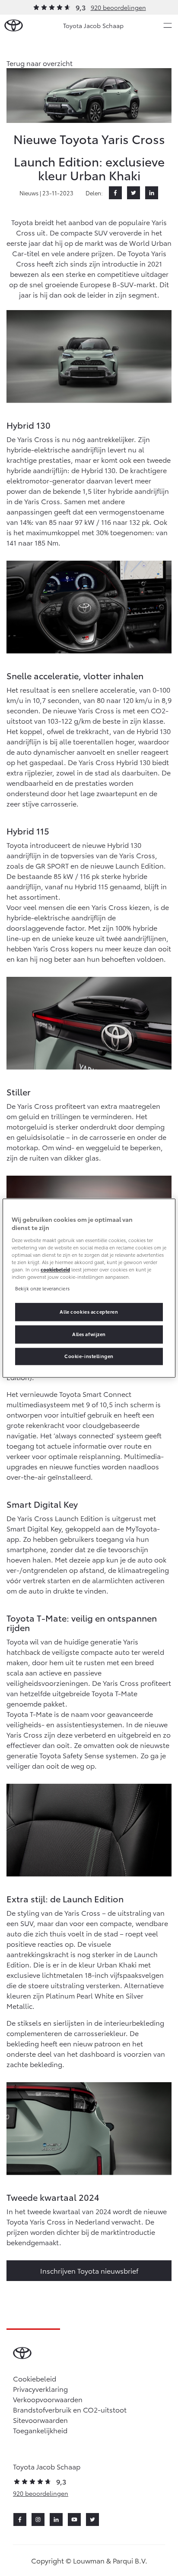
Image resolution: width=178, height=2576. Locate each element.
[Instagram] (38, 2520)
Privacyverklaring (40, 2389)
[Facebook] (115, 193)
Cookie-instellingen (89, 1356)
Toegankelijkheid (40, 2430)
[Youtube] (74, 2520)
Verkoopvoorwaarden (48, 2399)
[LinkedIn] (152, 193)
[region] (89, 1288)
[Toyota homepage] (14, 26)
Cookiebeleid (35, 2378)
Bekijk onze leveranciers (42, 1288)
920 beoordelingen (118, 7)
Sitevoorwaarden (40, 2420)
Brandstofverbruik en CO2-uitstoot (70, 2409)
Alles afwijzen (89, 1334)
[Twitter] (133, 193)
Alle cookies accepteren (89, 1312)
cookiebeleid (55, 1269)
